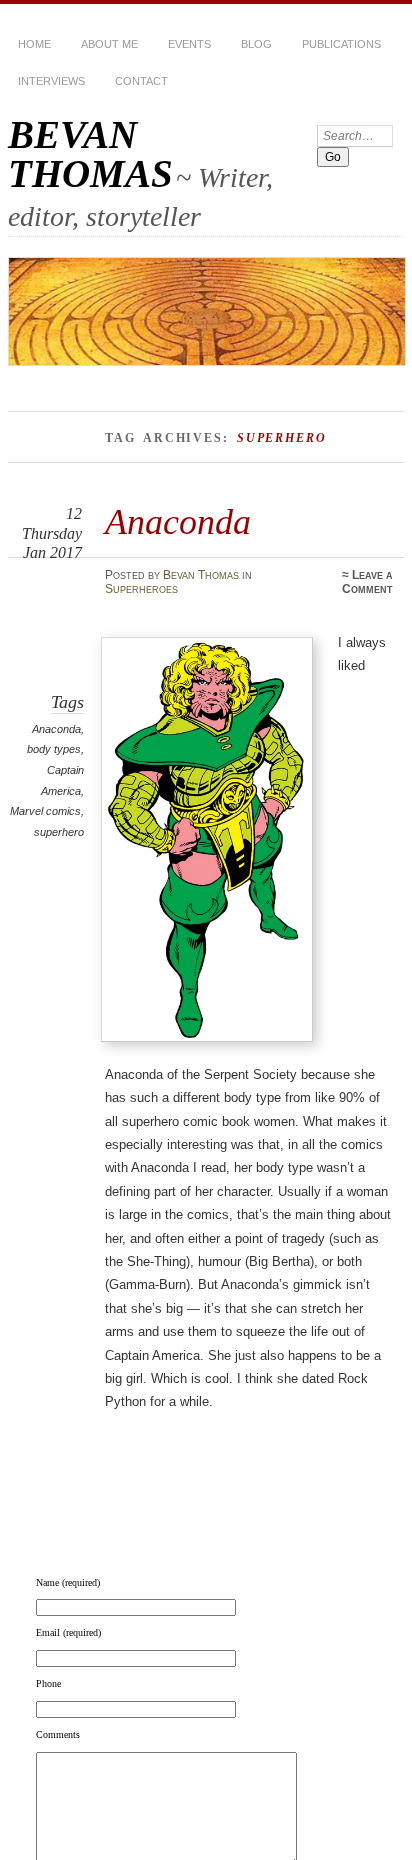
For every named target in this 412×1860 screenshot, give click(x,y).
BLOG (256, 44)
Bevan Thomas (201, 575)
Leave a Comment (367, 582)
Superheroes (141, 589)
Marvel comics (45, 811)
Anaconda (178, 521)
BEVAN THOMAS (90, 154)
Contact (141, 81)
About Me (109, 44)
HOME (34, 44)
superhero (59, 832)
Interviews (51, 81)
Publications (341, 44)
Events (189, 44)
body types (54, 749)
